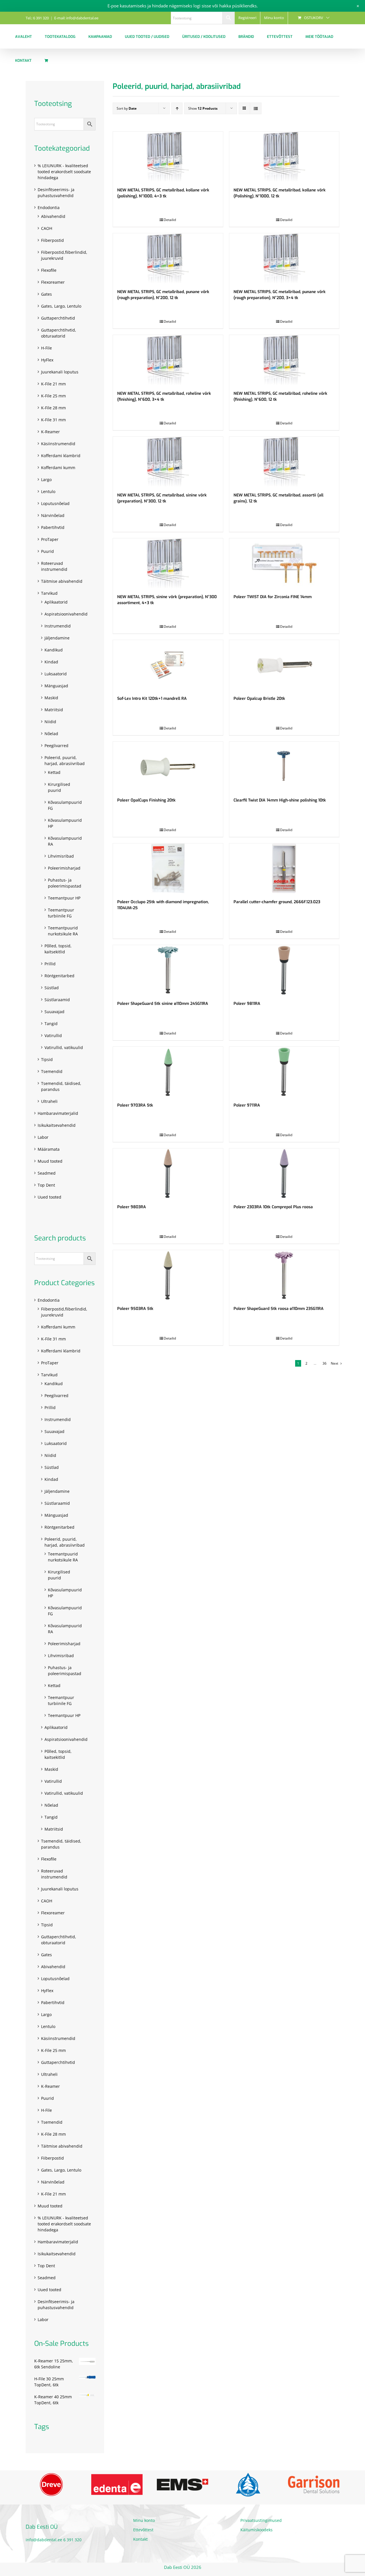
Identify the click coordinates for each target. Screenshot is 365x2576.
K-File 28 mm (53, 408)
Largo (46, 480)
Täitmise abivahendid (62, 581)
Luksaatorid (56, 674)
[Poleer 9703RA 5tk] (168, 1072)
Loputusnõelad (55, 503)
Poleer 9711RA (247, 1105)
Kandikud (54, 650)
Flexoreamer (53, 282)
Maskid (51, 698)
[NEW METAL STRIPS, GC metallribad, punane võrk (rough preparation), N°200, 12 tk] (168, 258)
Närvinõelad (53, 515)
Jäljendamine (57, 638)
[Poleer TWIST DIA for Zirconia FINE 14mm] (284, 563)
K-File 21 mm (53, 384)
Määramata (49, 1149)
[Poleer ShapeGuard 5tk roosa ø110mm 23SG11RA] (284, 1275)
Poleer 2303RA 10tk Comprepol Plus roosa (273, 1207)
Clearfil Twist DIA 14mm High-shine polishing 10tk (280, 800)
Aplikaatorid (56, 602)
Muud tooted (50, 1161)
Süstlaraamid (57, 1000)
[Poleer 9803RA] (168, 1173)
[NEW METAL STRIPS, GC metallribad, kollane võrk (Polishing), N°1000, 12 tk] (284, 157)
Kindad (51, 662)
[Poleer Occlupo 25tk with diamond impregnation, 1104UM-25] (168, 868)
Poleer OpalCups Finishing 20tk (146, 800)
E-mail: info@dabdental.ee (76, 18)
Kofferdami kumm (58, 468)
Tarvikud (49, 593)
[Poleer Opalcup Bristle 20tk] (284, 665)
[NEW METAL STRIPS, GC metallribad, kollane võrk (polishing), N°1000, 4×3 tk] (168, 157)
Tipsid (47, 1059)
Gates (46, 294)
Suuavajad (54, 1012)
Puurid (47, 551)
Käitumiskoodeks (256, 2532)
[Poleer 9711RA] (284, 1072)
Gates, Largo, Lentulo (61, 306)
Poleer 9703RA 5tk (135, 1105)
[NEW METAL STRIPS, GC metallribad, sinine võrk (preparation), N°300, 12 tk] (168, 462)
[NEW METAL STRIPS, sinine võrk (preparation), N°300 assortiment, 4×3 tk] (168, 563)
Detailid (170, 220)
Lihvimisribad (61, 856)
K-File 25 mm (53, 396)
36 (325, 1363)
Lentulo (48, 491)
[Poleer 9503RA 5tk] (168, 1275)
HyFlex (47, 360)
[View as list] (256, 108)
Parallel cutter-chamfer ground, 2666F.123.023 (277, 902)
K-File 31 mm (53, 420)
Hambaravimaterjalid (58, 1113)
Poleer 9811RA (247, 1004)
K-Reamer (50, 432)
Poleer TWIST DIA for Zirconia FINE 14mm (273, 597)
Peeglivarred (56, 746)
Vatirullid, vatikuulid (64, 1047)
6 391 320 (72, 2542)
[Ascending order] (177, 108)
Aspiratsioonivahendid (66, 614)
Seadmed (47, 1173)
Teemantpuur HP (64, 898)
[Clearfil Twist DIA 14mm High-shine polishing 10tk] (284, 767)
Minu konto (144, 2522)
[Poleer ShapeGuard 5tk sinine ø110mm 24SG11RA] (168, 970)
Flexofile (49, 270)
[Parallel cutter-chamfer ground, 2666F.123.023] (284, 868)
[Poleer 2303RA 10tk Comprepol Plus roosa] (284, 1173)
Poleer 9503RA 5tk (135, 1309)
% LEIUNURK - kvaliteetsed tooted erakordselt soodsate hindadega (64, 172)
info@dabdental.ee (44, 2542)
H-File (46, 348)
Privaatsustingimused (261, 2522)
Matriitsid (54, 710)
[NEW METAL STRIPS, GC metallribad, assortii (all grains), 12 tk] (284, 462)
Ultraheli (49, 1101)
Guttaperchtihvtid (58, 318)
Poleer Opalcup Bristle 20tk (259, 699)
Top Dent (46, 1185)
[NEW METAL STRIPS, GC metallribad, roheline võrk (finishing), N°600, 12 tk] (284, 360)
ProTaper (50, 539)
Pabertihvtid (53, 527)
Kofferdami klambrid (61, 456)
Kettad (54, 772)
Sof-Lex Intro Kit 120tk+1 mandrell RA (152, 699)
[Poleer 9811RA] (284, 970)
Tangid (51, 1024)
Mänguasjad (56, 686)
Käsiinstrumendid (58, 444)
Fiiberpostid (52, 240)
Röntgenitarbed (59, 976)
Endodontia (49, 207)
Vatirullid (53, 1035)
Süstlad (52, 988)
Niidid (50, 722)
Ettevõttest (143, 2532)
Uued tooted (49, 1197)
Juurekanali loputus (60, 372)
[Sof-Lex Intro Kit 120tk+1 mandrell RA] (168, 665)
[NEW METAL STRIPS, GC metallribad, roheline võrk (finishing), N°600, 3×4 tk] (168, 360)
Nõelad (51, 734)
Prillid (50, 964)
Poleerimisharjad (64, 868)
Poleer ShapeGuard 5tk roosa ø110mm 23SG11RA (279, 1309)
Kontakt (140, 2541)
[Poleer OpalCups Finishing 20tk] (168, 767)
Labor (43, 1137)
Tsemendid (52, 1071)
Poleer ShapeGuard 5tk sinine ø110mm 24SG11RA (163, 1004)
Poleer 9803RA (132, 1207)
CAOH (47, 228)
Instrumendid (58, 626)
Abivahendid (53, 216)
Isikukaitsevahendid (57, 1125)
